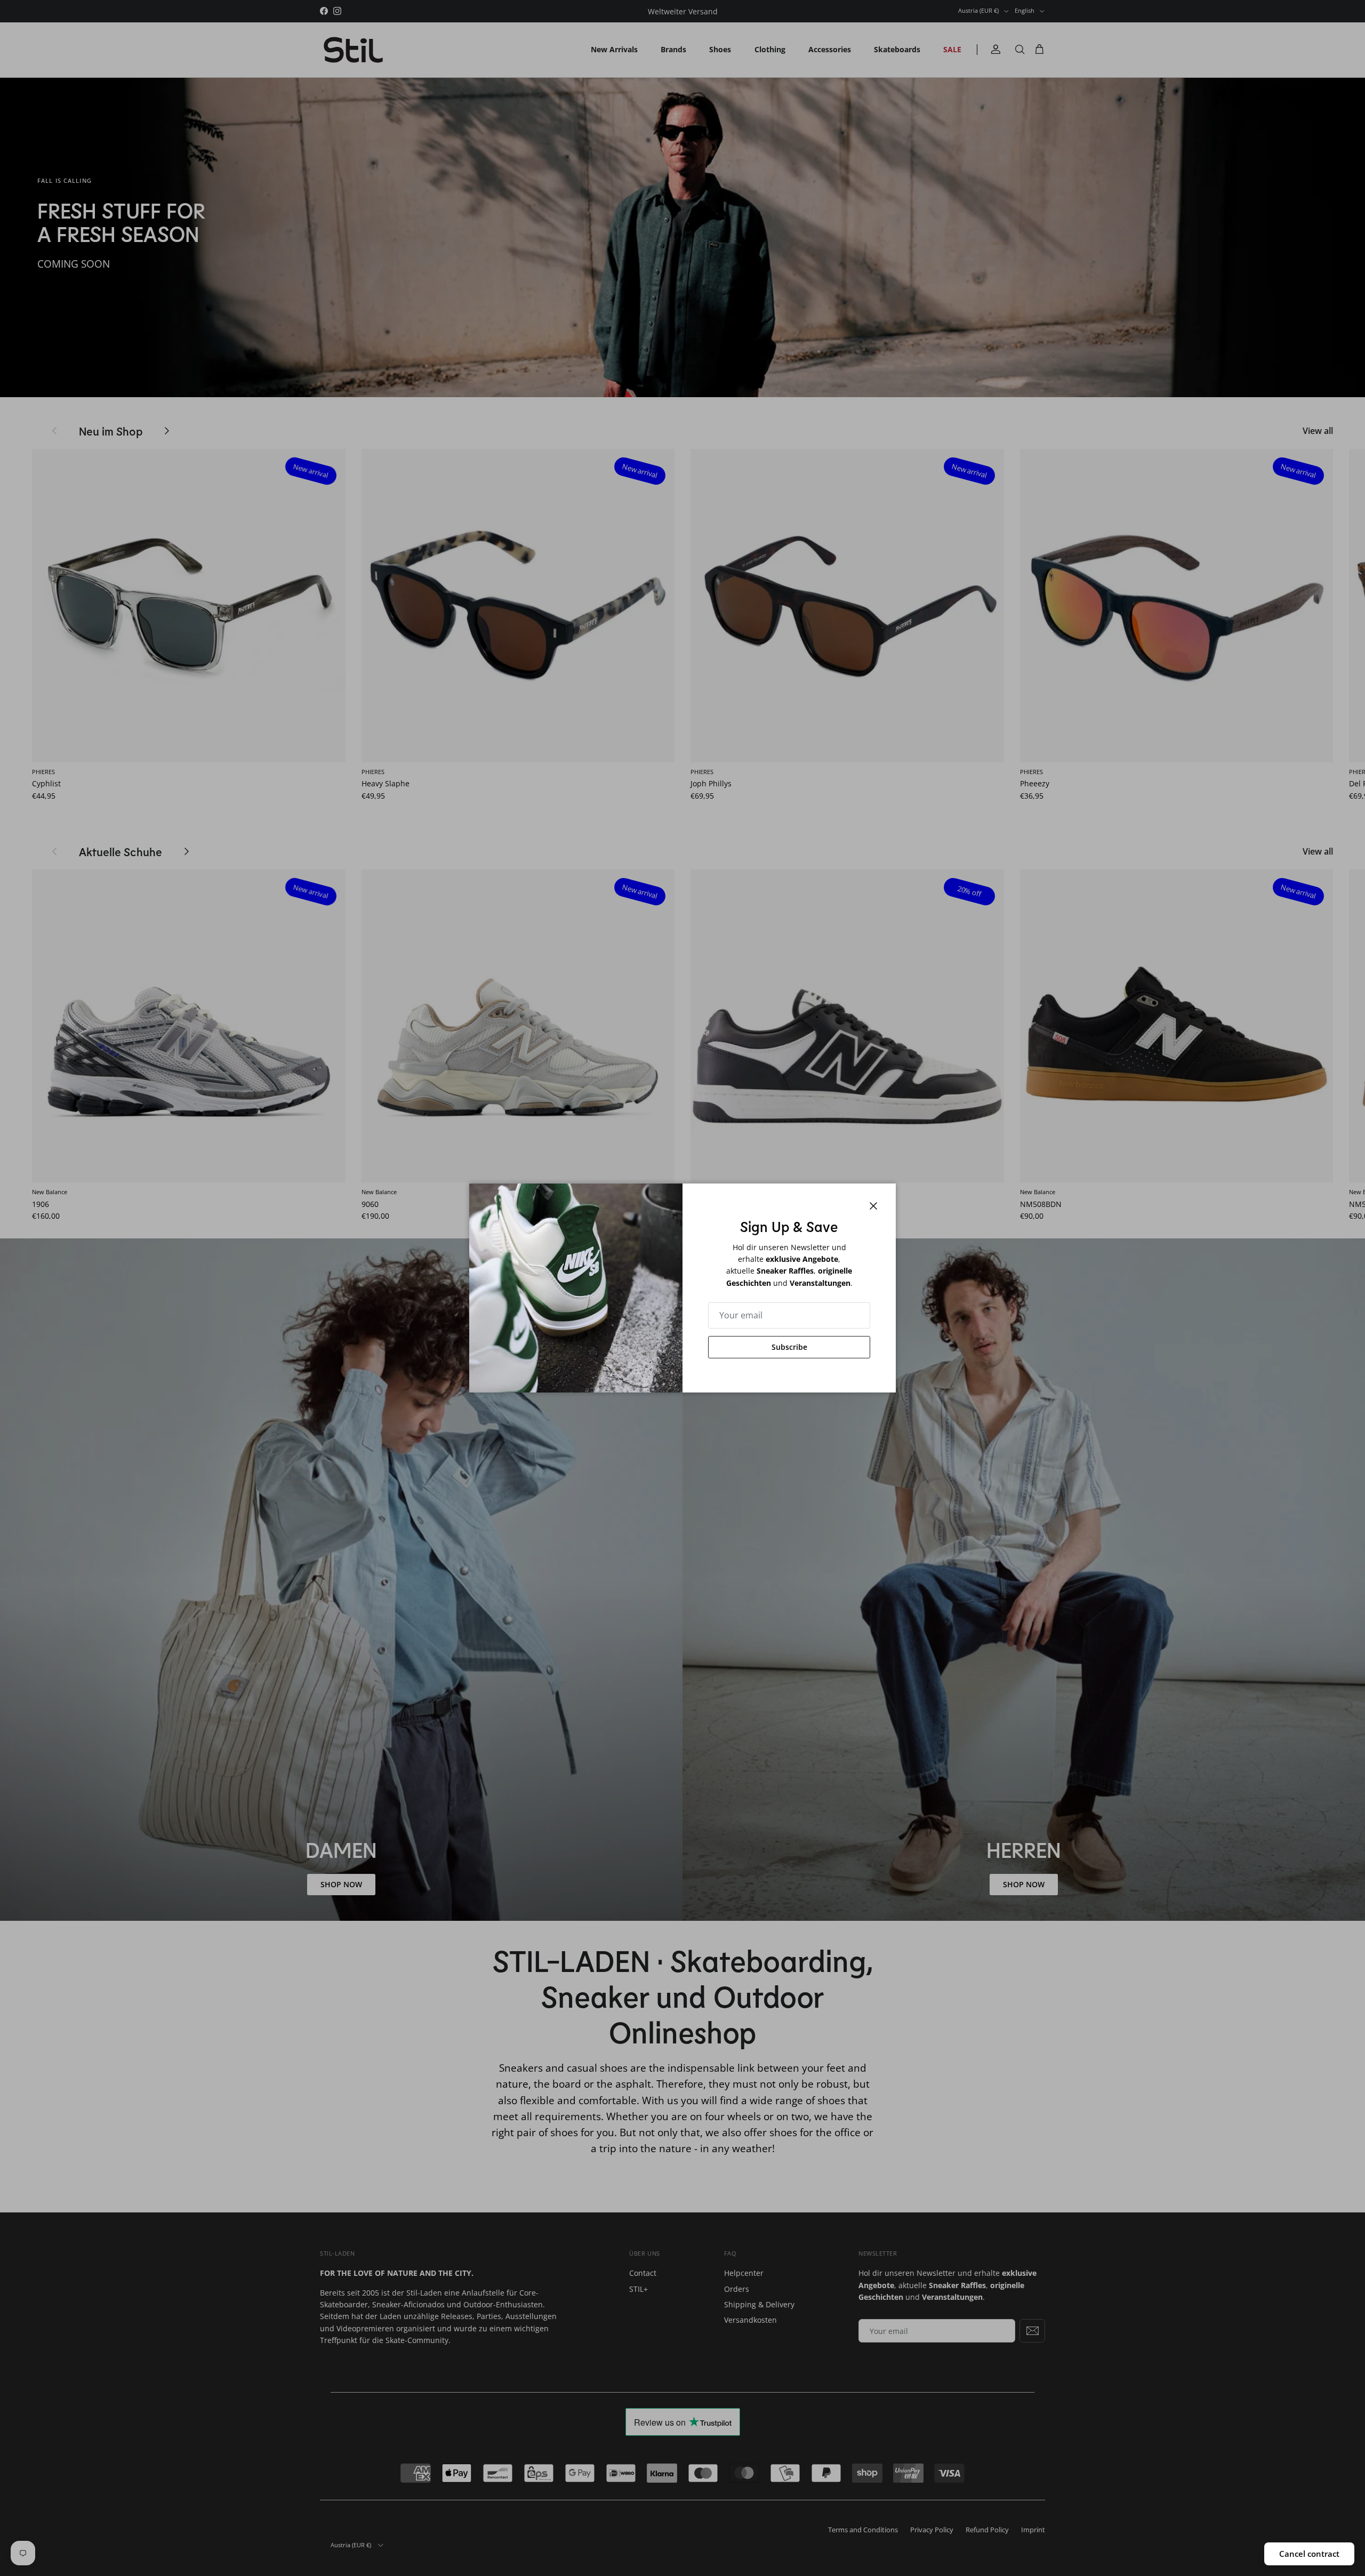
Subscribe (789, 1347)
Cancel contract (1309, 2554)
